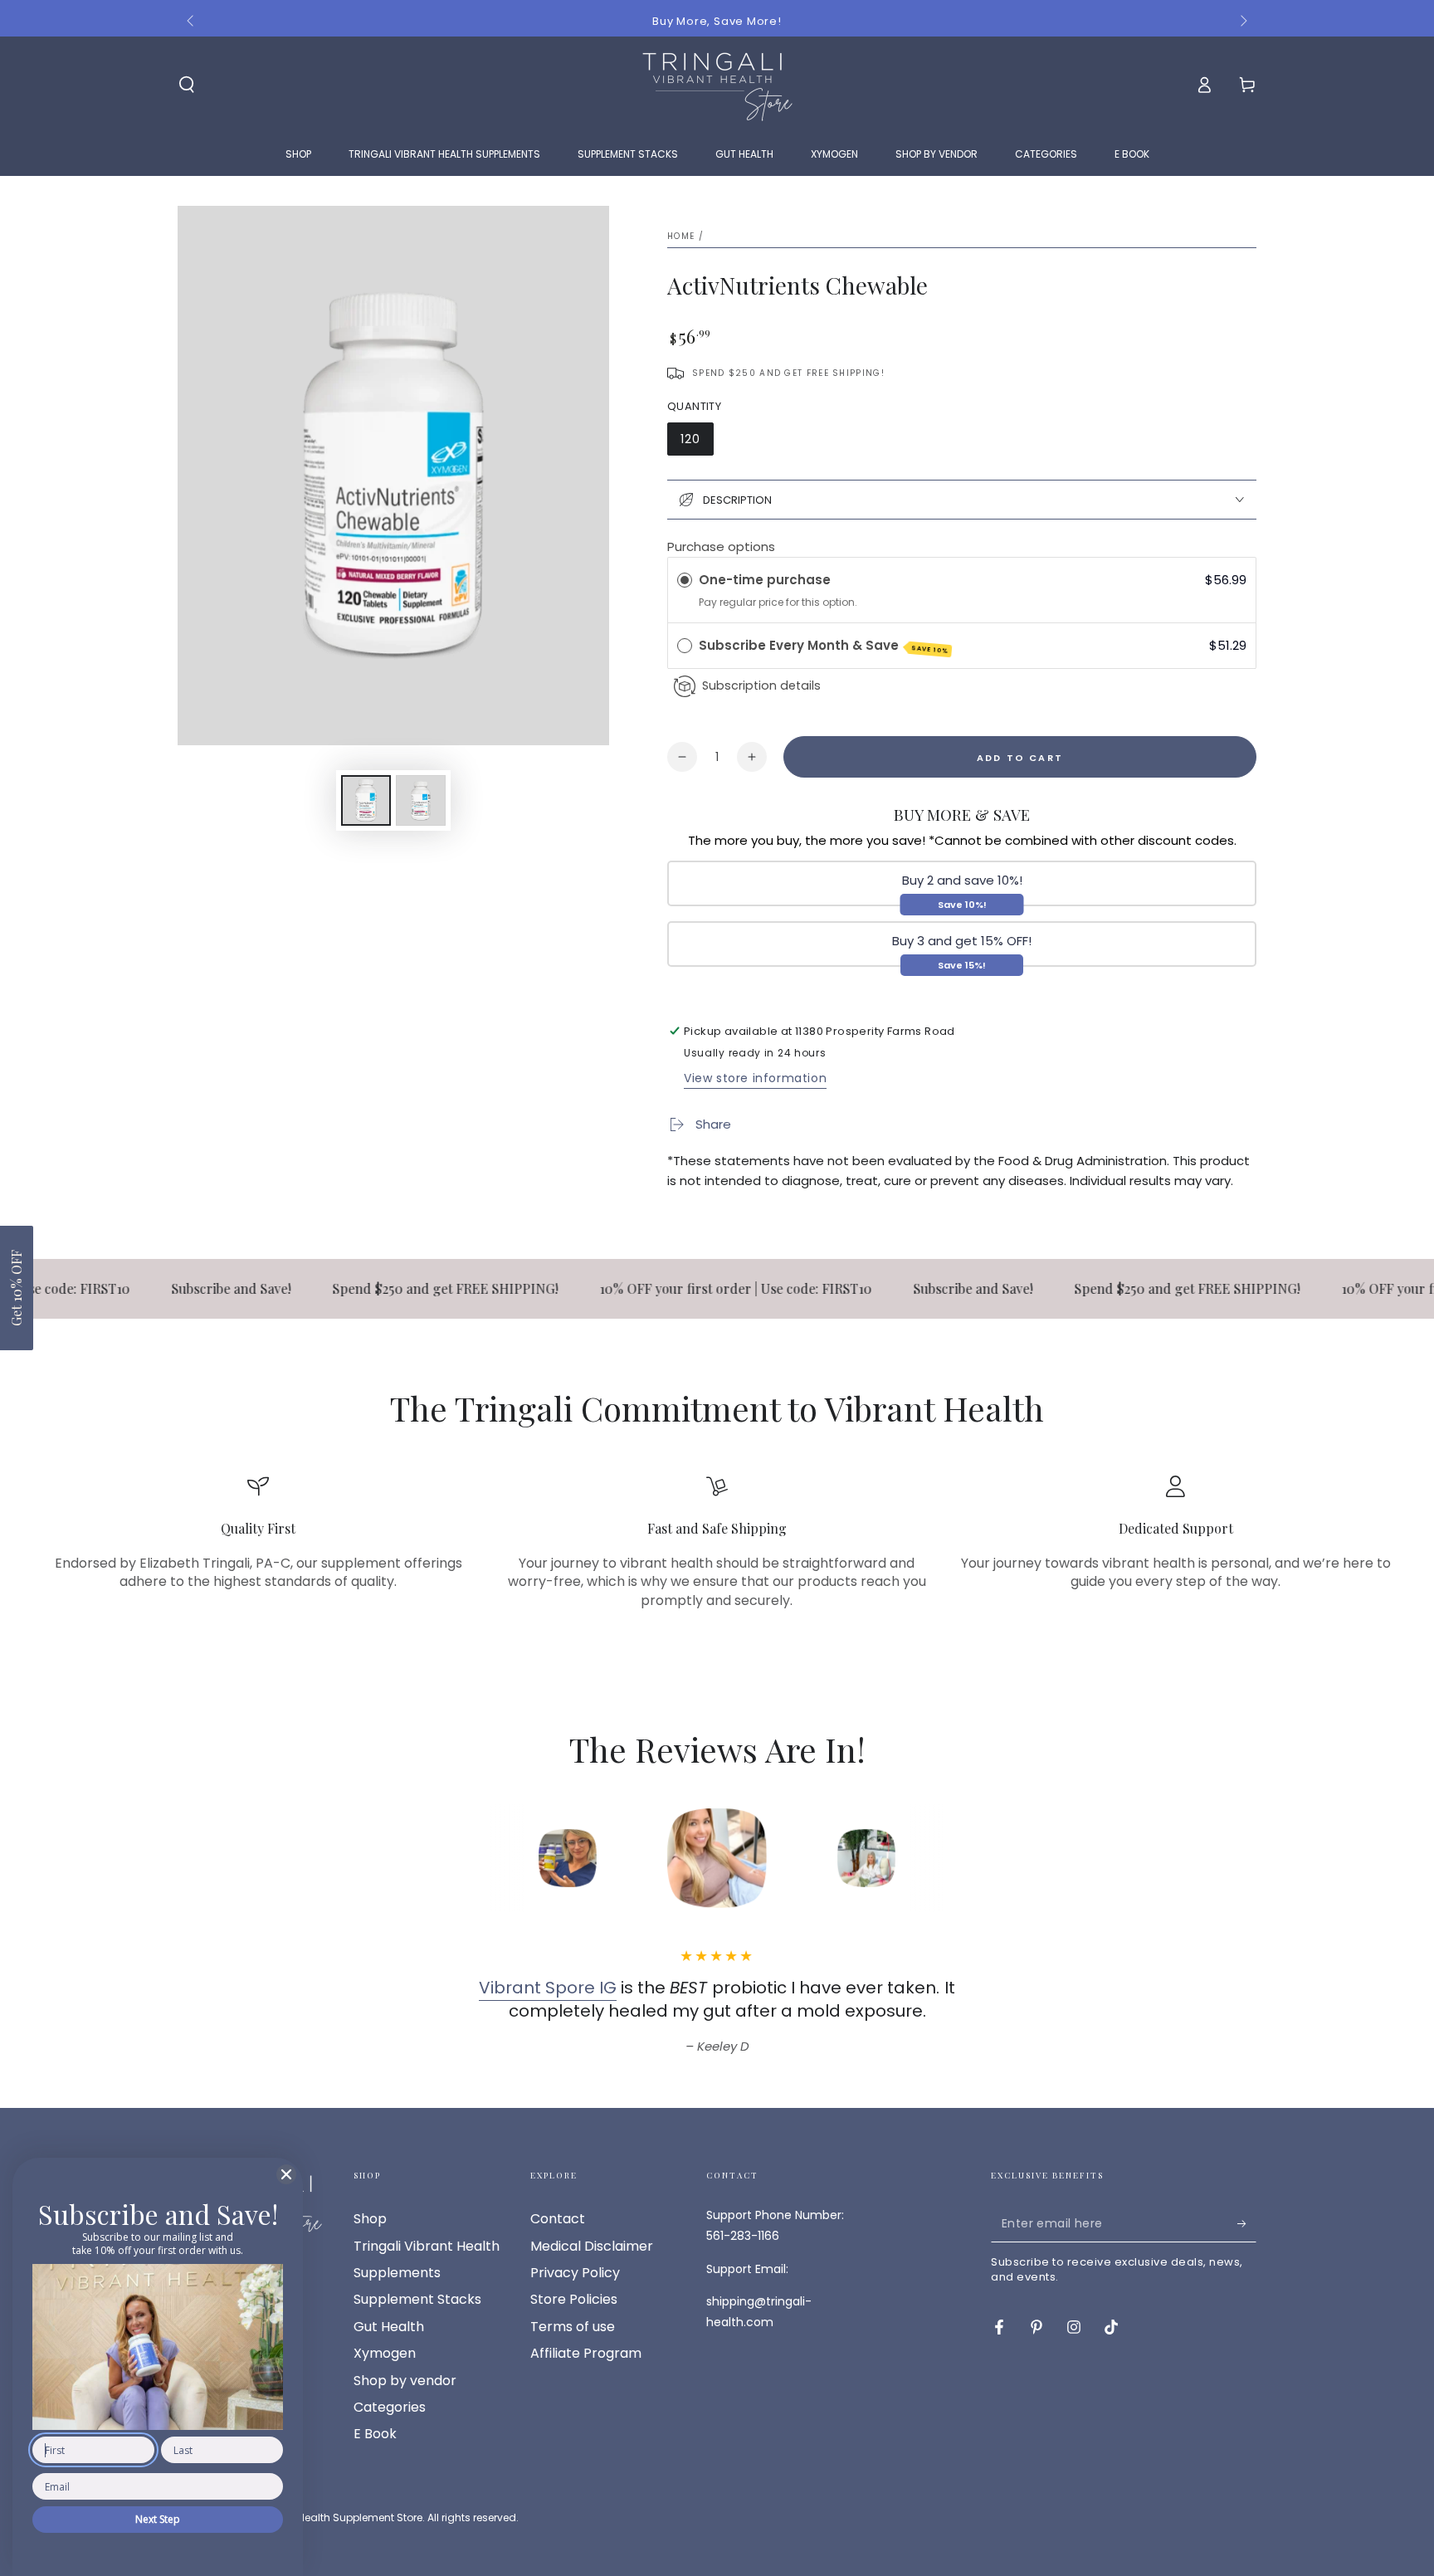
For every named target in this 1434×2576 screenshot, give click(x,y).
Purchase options (721, 546)
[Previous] (456, 1858)
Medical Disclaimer (592, 2246)
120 (690, 439)
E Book (375, 2434)
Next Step (158, 2519)
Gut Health (389, 2327)
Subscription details (761, 685)
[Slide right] (1242, 22)
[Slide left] (192, 22)
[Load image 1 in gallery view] (366, 800)
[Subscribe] (1247, 2223)
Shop (370, 2219)
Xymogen (385, 2353)
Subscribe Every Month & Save (824, 646)
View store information (755, 1078)
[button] (17, 1288)
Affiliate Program (586, 2353)
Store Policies (574, 2299)
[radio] (685, 580)
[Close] (286, 2174)
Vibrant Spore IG (548, 1988)
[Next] (978, 1858)
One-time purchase (765, 580)
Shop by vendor (405, 2381)
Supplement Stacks (417, 2299)
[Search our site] (187, 85)
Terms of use (573, 2327)
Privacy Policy (575, 2273)
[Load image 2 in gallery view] (421, 800)
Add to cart (1020, 758)
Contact (558, 2219)
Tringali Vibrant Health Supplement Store (320, 2517)
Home (681, 236)
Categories (390, 2407)
